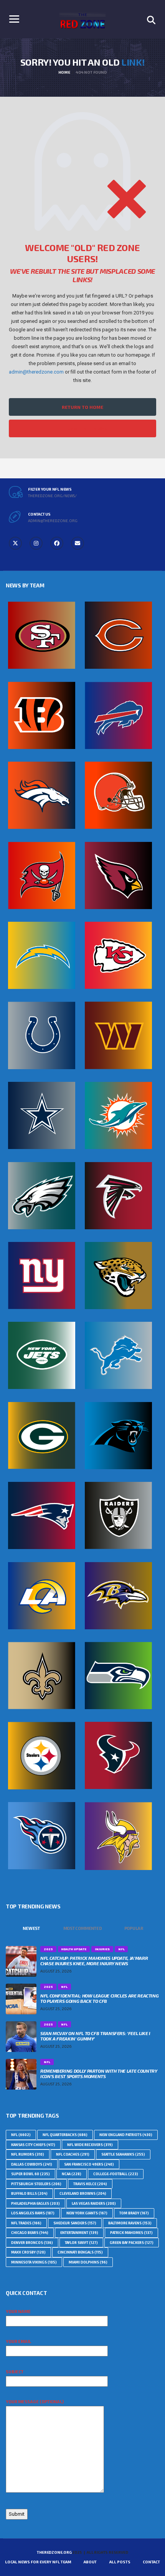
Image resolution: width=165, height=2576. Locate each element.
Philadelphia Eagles (35, 2203)
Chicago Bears (30, 2233)
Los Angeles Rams (33, 2213)
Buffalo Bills (29, 2193)
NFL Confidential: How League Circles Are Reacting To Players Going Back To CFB (99, 1998)
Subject (15, 2372)
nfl (21, 2135)
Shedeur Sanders (75, 2223)
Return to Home (82, 407)
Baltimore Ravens (130, 2223)
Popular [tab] (134, 1928)
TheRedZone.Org (54, 2552)
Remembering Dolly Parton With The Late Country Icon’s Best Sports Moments (99, 2073)
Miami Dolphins (88, 2262)
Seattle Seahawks (123, 2154)
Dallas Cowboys (32, 2164)
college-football (116, 2174)
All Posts (120, 2562)
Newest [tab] (31, 1928)
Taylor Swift (81, 2243)
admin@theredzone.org (53, 521)
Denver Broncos (32, 2243)
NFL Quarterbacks (65, 2135)
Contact (151, 2562)
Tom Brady (134, 2213)
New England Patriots (126, 2135)
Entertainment (79, 2233)
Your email (18, 2341)
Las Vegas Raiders (94, 2203)
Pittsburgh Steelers (36, 2184)
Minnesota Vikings (34, 2262)
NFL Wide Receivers (90, 2145)
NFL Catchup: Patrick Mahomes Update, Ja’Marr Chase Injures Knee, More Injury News (94, 1961)
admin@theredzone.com (36, 372)
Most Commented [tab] (83, 1928)
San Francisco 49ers (89, 2164)
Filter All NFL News (82, 428)
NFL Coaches (73, 2154)
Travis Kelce (90, 2184)
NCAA (72, 2174)
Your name (18, 2311)
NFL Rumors (28, 2154)
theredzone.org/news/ (52, 496)
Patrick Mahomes (131, 2233)
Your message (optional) (35, 2402)
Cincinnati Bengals (80, 2252)
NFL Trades (26, 2223)
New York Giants (87, 2213)
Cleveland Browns (83, 2193)
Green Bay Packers (132, 2243)
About (90, 2562)
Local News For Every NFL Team (38, 2562)
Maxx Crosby (28, 2252)
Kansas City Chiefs (33, 2145)
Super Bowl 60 (31, 2174)
